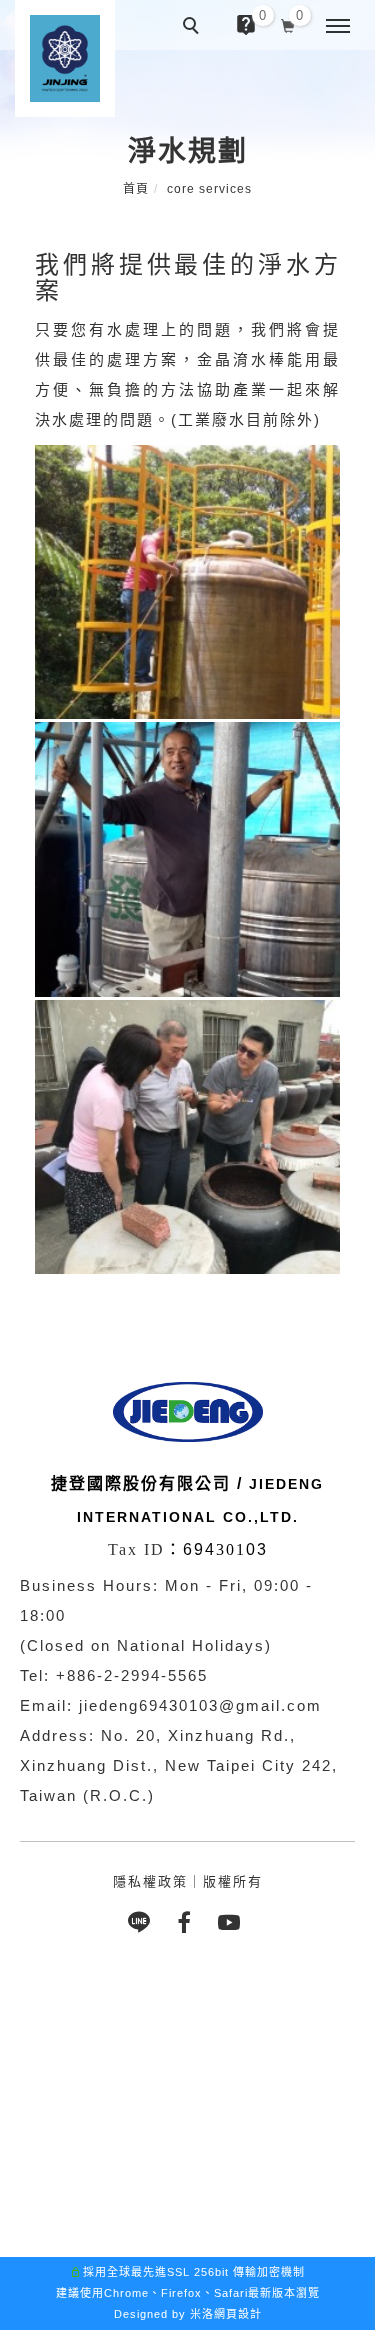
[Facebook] (187, 1922)
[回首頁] (65, 58)
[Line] (142, 1922)
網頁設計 (238, 2314)
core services (209, 189)
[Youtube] (232, 1922)
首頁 (136, 189)
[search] (194, 28)
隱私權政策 (150, 1881)
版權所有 (233, 1881)
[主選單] (338, 27)
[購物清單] (288, 24)
